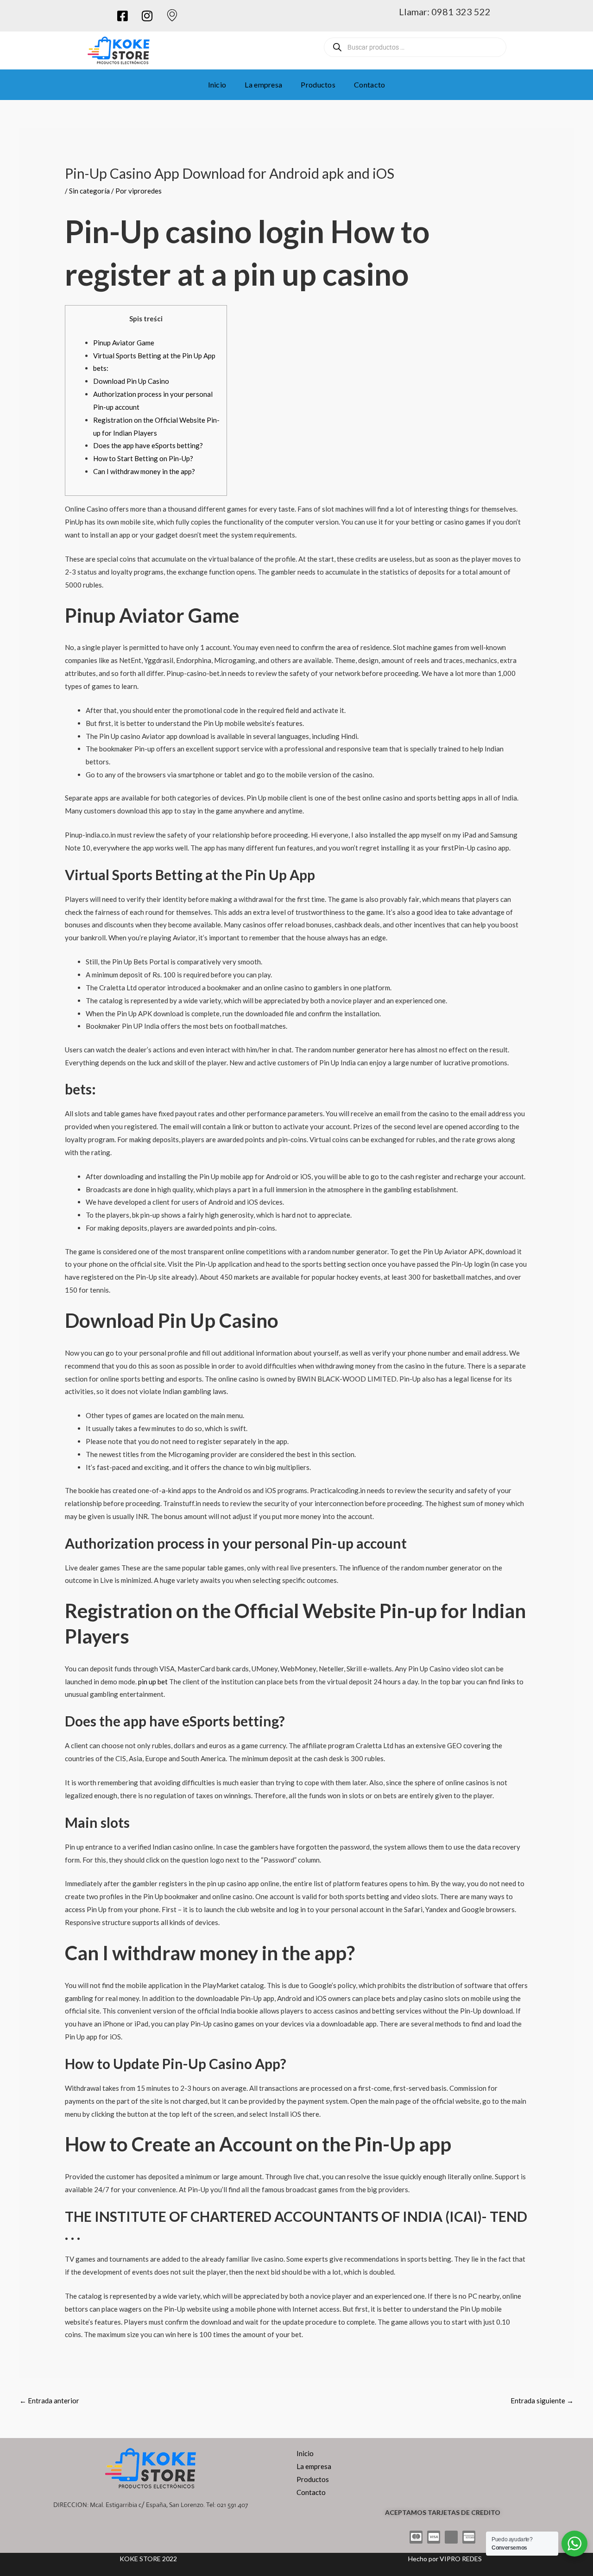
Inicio (217, 84)
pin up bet (153, 1682)
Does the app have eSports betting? (148, 445)
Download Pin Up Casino (131, 381)
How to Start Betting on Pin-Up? (143, 458)
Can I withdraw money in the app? (144, 471)
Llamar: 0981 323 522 (445, 12)
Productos (318, 84)
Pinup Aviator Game (124, 343)
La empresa (263, 84)
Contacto (369, 84)
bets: (101, 368)
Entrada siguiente (542, 2401)
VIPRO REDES (461, 2559)
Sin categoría (89, 191)
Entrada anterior (49, 2401)
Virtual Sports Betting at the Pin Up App (154, 356)
